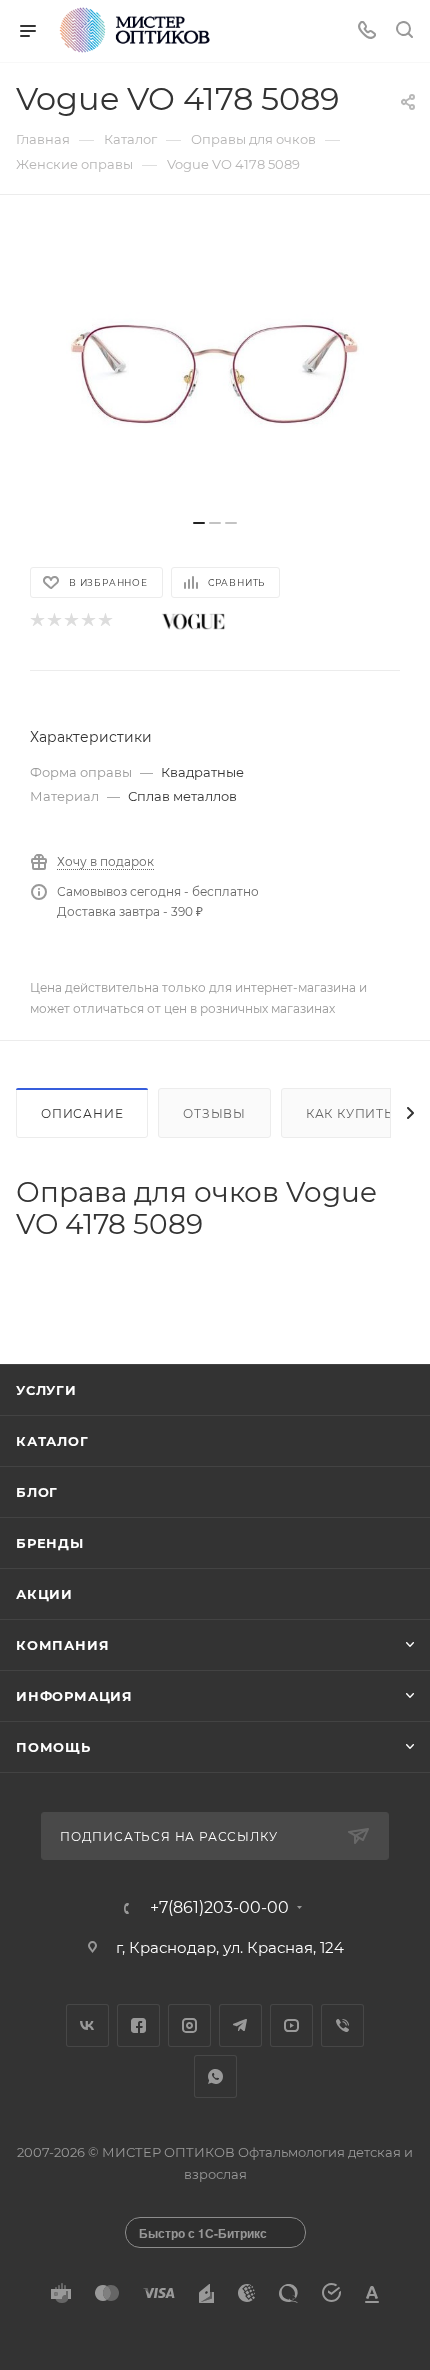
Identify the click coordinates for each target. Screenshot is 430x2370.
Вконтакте (87, 2025)
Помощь (53, 1747)
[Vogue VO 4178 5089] (215, 367)
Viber (342, 2025)
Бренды (50, 1543)
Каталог (52, 1441)
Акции (44, 1594)
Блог (37, 1492)
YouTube (291, 2025)
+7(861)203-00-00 (219, 1908)
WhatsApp (215, 2076)
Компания (62, 1645)
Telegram (240, 2025)
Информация (74, 1696)
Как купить (350, 1113)
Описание (82, 1113)
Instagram (189, 2025)
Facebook (138, 2025)
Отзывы (214, 1113)
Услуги (46, 1390)
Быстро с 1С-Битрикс (203, 2233)
